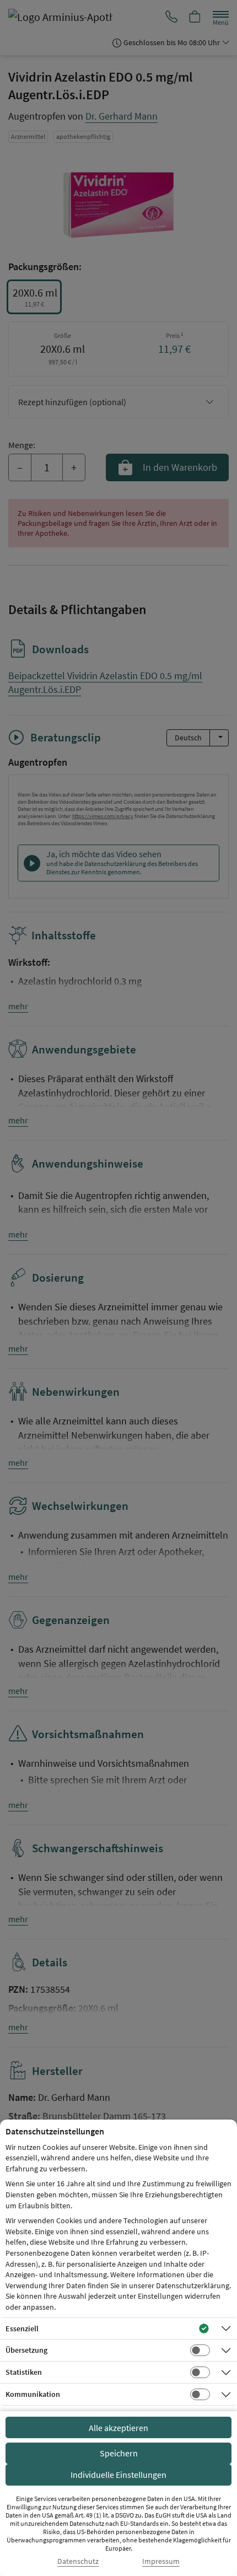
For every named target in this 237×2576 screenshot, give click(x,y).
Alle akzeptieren (118, 2428)
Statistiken (24, 2372)
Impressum (161, 2561)
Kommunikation (33, 2394)
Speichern (119, 2453)
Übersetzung (26, 2350)
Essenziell (22, 2328)
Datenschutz (78, 2561)
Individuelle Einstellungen (118, 2475)
